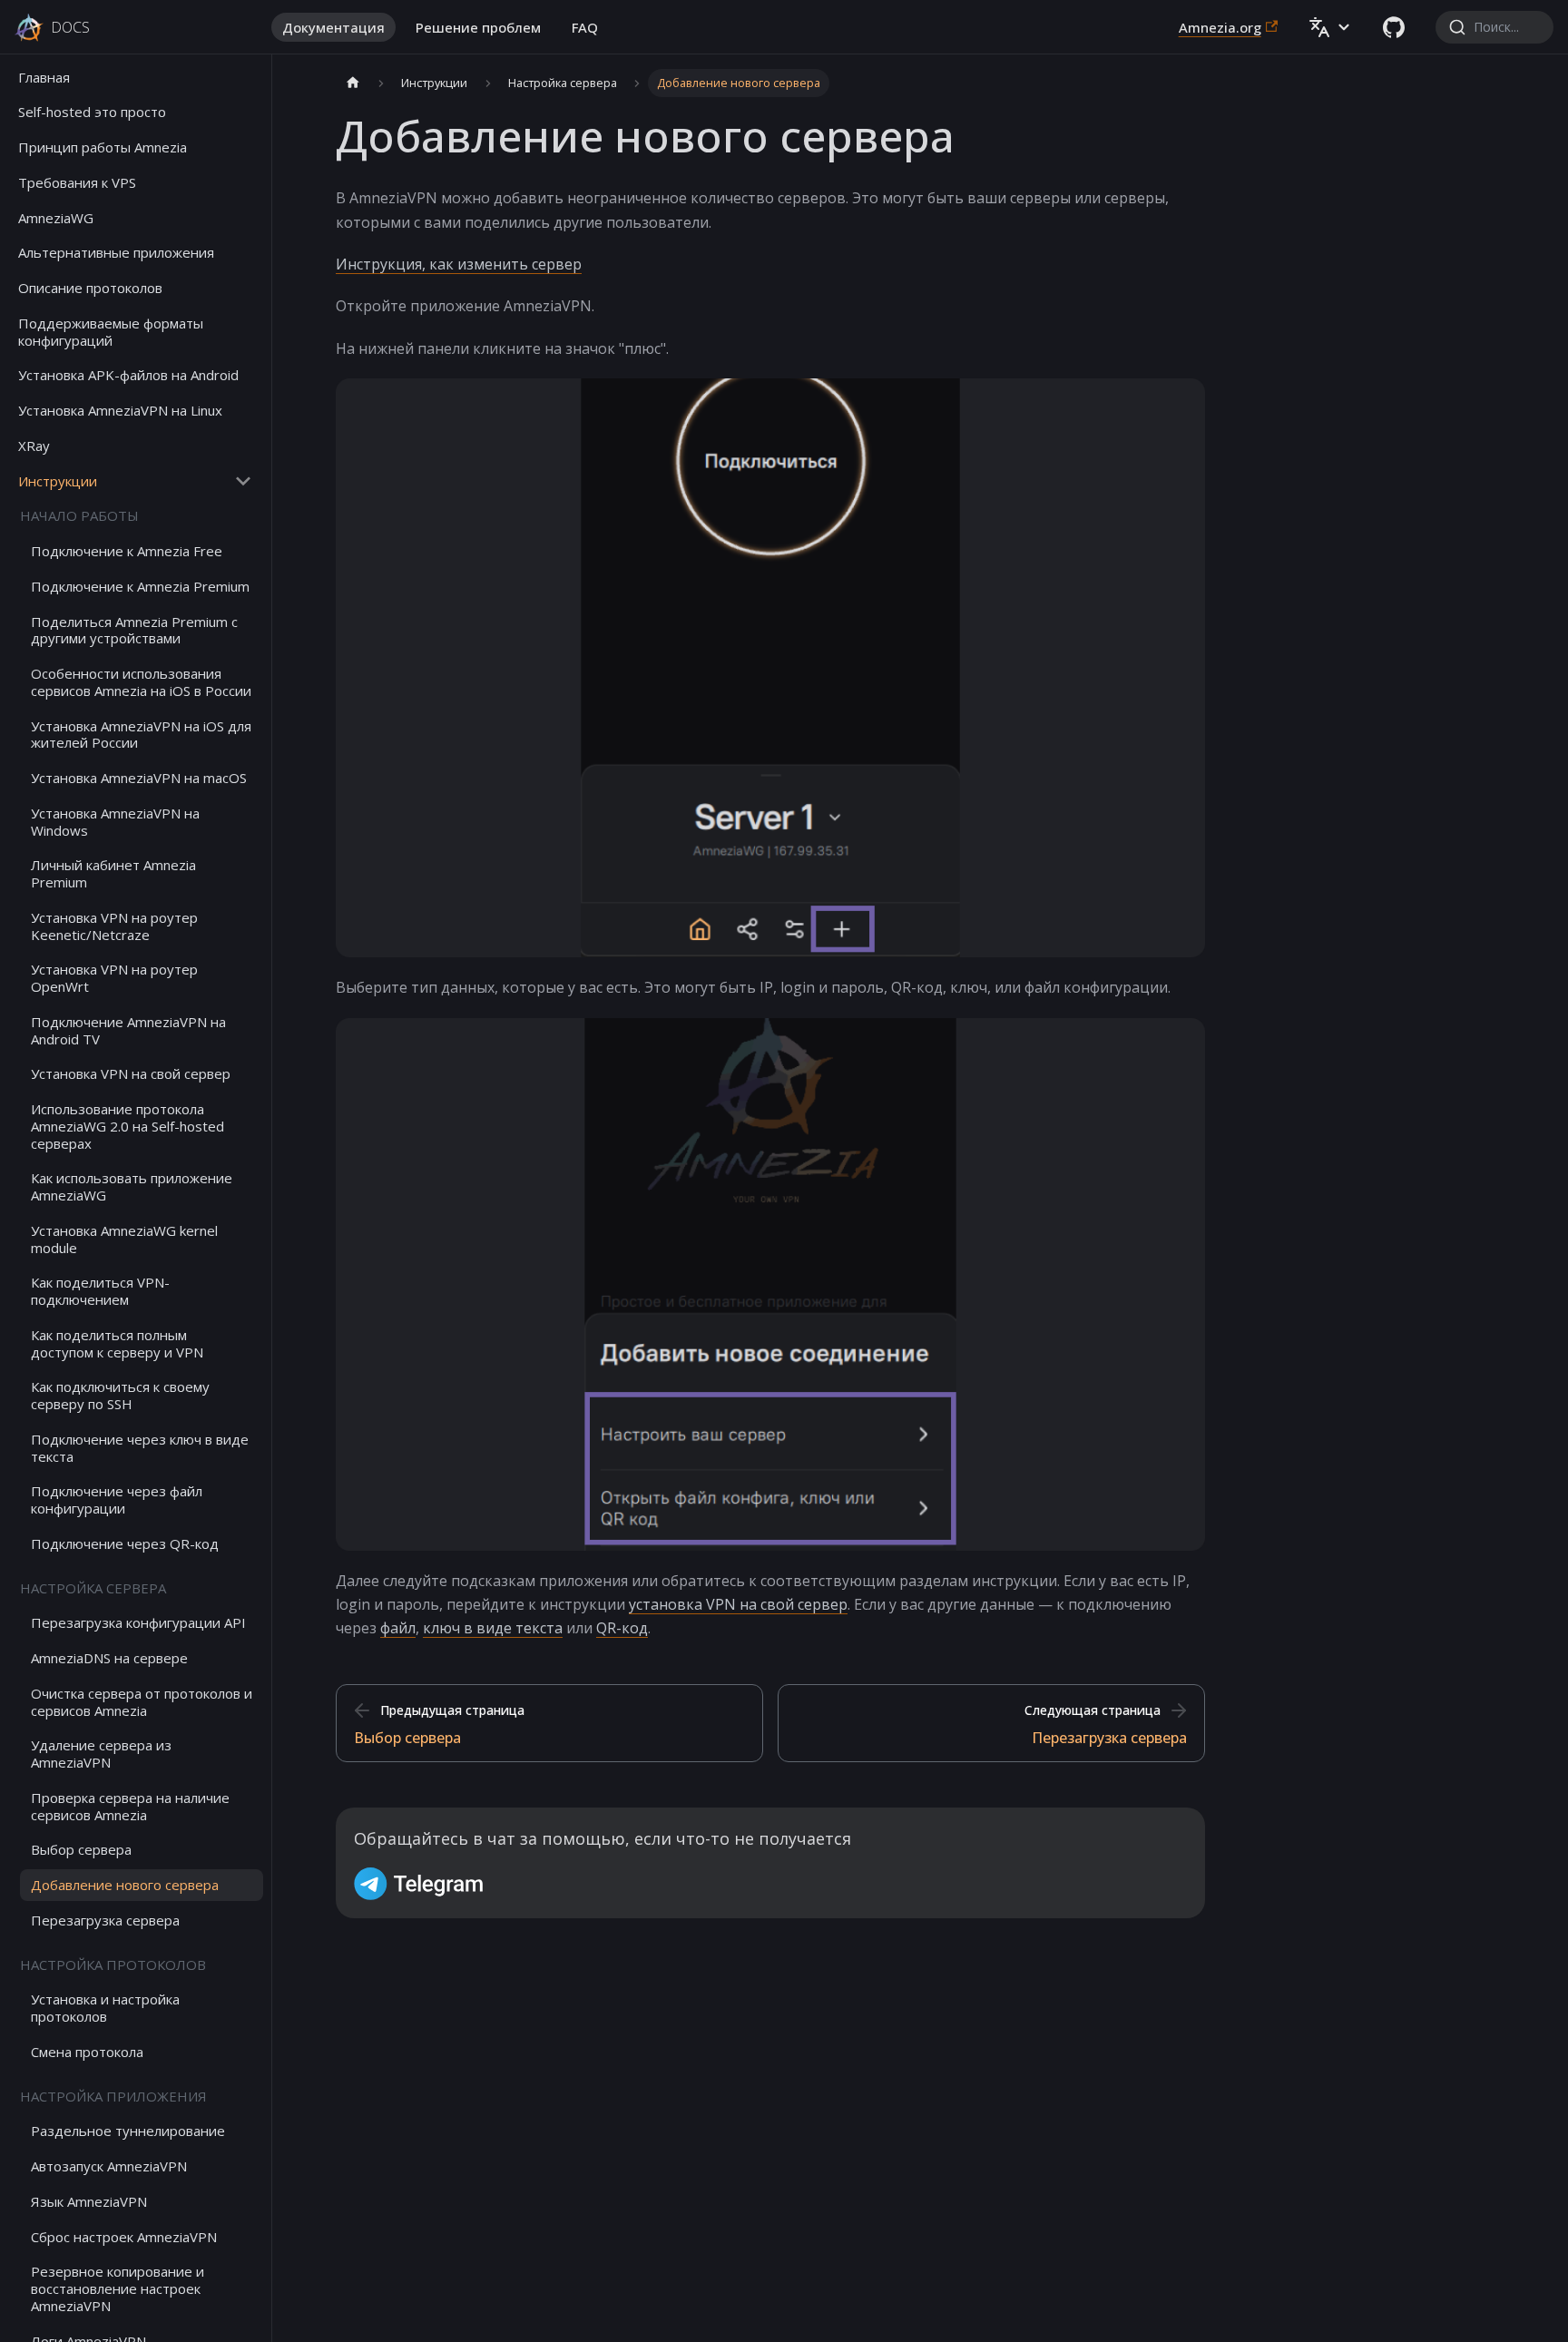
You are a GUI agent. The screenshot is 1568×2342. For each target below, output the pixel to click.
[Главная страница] (353, 83)
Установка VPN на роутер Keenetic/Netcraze (114, 926)
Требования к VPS (77, 182)
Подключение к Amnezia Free (127, 552)
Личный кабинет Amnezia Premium (113, 874)
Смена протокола (87, 2052)
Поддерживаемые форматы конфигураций (111, 332)
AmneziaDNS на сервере (109, 1659)
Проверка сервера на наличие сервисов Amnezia (130, 1806)
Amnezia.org (1220, 27)
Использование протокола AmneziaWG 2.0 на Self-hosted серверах (127, 1127)
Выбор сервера (81, 1850)
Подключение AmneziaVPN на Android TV (128, 1030)
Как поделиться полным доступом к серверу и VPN (117, 1343)
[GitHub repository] (1394, 27)
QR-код (622, 1628)
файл (398, 1628)
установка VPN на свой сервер (738, 1604)
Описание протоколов (90, 289)
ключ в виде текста (493, 1628)
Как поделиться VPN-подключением (100, 1292)
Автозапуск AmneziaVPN (109, 2167)
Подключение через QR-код (125, 1543)
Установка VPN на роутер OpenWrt (114, 979)
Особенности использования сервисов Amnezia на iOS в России (141, 683)
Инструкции (58, 481)
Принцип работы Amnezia (103, 148)
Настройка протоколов (113, 1965)
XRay (34, 446)
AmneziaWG (56, 218)
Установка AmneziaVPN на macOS (139, 779)
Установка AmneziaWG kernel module (124, 1239)
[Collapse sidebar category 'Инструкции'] (243, 481)
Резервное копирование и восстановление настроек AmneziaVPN (118, 2289)
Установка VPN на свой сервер (131, 1074)
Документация (333, 27)
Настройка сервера (93, 1588)
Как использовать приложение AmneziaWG (132, 1187)
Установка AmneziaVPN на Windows (115, 822)
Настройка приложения (113, 2096)
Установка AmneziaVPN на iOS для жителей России (141, 735)
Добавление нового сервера (125, 1886)
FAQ (585, 27)
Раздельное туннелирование (128, 2131)
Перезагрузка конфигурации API (138, 1623)
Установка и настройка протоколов (105, 2009)
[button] (1330, 27)
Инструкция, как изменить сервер (459, 264)
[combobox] (1494, 27)
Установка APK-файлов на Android (128, 376)
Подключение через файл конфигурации (117, 1500)
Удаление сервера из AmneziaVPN (101, 1754)
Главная (44, 77)
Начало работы (79, 516)
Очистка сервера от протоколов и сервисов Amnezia (142, 1702)
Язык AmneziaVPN (89, 2201)
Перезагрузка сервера (105, 1920)
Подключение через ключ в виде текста (140, 1448)
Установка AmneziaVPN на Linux (120, 411)
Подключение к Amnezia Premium (140, 586)
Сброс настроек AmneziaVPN (124, 2237)
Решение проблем (478, 27)
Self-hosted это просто (92, 113)
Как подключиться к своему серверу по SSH (120, 1396)
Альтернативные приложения (116, 253)
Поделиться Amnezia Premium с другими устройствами (134, 630)
